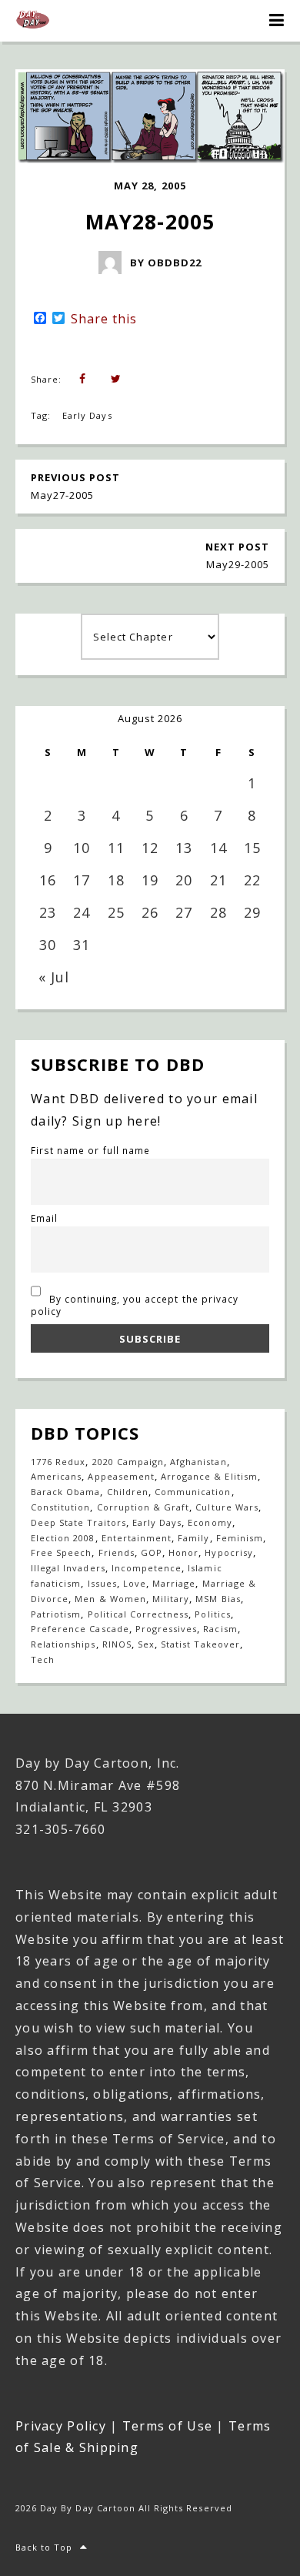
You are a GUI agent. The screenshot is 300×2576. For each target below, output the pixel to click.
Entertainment (137, 1538)
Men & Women (110, 1599)
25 (116, 912)
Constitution (60, 1507)
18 (116, 880)
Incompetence (147, 1568)
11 (116, 848)
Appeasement (121, 1476)
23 (48, 912)
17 (82, 880)
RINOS (117, 1644)
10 (82, 848)
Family (193, 1538)
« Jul (54, 977)
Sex (146, 1644)
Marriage (174, 1583)
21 (218, 880)
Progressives (166, 1629)
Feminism (240, 1538)
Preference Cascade (80, 1629)
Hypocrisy (228, 1552)
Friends (117, 1552)
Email (44, 1218)
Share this (104, 319)
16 (48, 880)
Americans (56, 1476)
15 (252, 848)
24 (82, 912)
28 (218, 912)
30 (48, 945)
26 (150, 912)
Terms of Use (167, 2426)
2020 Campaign (128, 1462)
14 (218, 848)
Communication (193, 1492)
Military (171, 1599)
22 (252, 880)
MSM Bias (218, 1599)
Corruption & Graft (143, 1507)
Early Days (87, 415)
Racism (220, 1629)
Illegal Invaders (68, 1568)
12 (150, 848)
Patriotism (56, 1614)
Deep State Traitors (78, 1522)
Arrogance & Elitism (209, 1476)
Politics (212, 1614)
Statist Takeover (200, 1644)
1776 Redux (58, 1462)
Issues (102, 1583)
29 (252, 912)
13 (184, 848)
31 (82, 945)
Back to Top (44, 2547)
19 (150, 880)
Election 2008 (63, 1538)
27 (184, 912)
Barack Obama (65, 1492)
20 (184, 880)
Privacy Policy (61, 2426)
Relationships (63, 1644)
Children (128, 1492)
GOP (152, 1552)
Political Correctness (138, 1614)
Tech (43, 1659)
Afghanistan (198, 1462)
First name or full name (90, 1150)
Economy (210, 1522)
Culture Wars (227, 1507)
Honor (183, 1552)
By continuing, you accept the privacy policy (135, 1305)
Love (135, 1583)
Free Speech (61, 1552)
